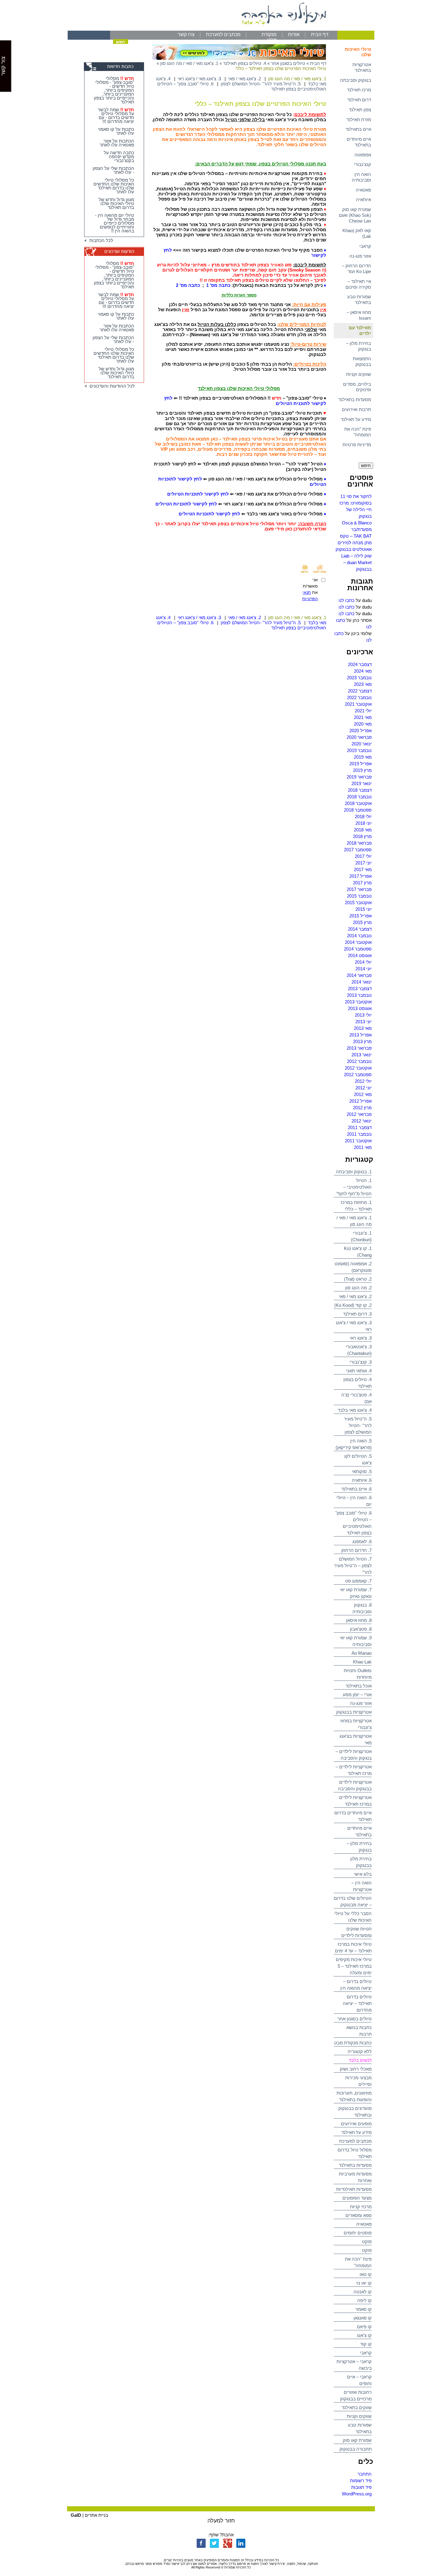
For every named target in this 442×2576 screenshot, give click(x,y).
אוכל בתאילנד (359, 1686)
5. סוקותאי (362, 1471)
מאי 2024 (363, 671)
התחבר (365, 2474)
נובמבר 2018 (359, 797)
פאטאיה (363, 190)
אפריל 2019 (361, 764)
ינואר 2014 (362, 982)
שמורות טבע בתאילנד (359, 299)
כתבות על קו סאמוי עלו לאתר (116, 131)
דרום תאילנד (359, 100)
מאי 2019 (363, 757)
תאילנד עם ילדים (360, 330)
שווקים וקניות (359, 374)
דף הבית (320, 34)
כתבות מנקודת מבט (353, 2043)
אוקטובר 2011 (358, 1141)
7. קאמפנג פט (358, 1581)
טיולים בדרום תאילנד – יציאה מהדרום (357, 2003)
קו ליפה (364, 2300)
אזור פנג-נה (360, 256)
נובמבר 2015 (359, 896)
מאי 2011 (363, 1147)
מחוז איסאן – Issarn (359, 315)
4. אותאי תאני (359, 1371)
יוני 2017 (364, 863)
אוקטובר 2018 (358, 803)
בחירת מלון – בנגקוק (359, 346)
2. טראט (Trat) (358, 1279)
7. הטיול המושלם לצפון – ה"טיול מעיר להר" (353, 1566)
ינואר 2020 (362, 744)
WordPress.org (357, 2494)
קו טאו (366, 2274)
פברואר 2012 (359, 1114)
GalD (76, 2515)
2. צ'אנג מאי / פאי (355, 1296)
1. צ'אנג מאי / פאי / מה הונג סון (189, 63)
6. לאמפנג (362, 1541)
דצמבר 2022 (360, 691)
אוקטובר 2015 (358, 903)
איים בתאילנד (358, 129)
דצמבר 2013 (360, 989)
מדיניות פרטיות (357, 445)
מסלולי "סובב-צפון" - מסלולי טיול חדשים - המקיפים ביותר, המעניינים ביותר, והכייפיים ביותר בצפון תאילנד (114, 90)
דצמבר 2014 (360, 929)
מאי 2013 (363, 1028)
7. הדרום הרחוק (356, 1550)
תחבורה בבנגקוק (356, 2449)
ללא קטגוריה (360, 2051)
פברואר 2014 (359, 975)
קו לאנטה (363, 2292)
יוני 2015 (364, 909)
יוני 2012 (364, 1088)
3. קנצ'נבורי (361, 1362)
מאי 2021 (363, 717)
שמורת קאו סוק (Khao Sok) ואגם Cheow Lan (355, 215)
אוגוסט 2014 (360, 955)
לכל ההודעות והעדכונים (111, 386)
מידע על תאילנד (356, 419)
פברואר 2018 (359, 843)
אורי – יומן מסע (357, 1695)
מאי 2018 (363, 830)
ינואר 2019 (362, 783)
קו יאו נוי (364, 2283)
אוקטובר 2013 (358, 1002)
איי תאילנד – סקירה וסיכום (358, 284)
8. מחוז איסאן (359, 1620)
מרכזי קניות (361, 2207)
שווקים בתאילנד (357, 2407)
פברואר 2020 (359, 737)
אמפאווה (363, 155)
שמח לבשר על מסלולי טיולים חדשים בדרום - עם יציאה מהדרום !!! (116, 115)
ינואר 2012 (362, 1121)
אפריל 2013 (361, 1035)
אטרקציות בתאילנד (362, 67)
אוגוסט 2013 (360, 1008)
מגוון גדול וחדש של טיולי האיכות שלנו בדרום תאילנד (116, 203)
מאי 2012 (363, 1094)
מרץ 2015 (362, 922)
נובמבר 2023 (359, 678)
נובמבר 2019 (359, 750)
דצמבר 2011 (360, 1127)
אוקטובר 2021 (358, 704)
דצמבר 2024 (360, 664)
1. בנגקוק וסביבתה (354, 1172)
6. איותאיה (362, 1480)
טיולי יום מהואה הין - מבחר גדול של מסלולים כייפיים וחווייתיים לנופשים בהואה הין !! (115, 223)
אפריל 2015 (361, 916)
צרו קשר (186, 34)
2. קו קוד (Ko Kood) (353, 1305)
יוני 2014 (364, 969)
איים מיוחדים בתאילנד (359, 142)
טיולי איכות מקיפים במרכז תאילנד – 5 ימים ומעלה (354, 1966)
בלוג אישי (363, 1874)
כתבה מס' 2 (188, 285)
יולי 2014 (363, 962)
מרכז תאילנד (359, 90)
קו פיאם (364, 2327)
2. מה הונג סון (358, 1288)
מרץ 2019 (362, 770)
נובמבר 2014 (359, 936)
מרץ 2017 (362, 883)
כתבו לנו (347, 600)
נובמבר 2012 (359, 1061)
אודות (294, 34)
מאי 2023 (363, 684)
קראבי (365, 246)
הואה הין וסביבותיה (361, 177)
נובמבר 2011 (359, 1134)
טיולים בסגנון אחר (355, 2019)
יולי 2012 (363, 1081)
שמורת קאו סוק (357, 2440)
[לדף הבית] (221, 29)
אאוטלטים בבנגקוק (354, 549)
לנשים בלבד (360, 2060)
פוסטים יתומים (358, 2233)
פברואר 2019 (359, 777)
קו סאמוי (364, 2309)
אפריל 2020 (361, 731)
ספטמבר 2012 (358, 1075)
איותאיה (364, 200)
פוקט (367, 2241)
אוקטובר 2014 (358, 942)
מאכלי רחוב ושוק (356, 2069)
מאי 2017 (363, 869)
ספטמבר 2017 (358, 850)
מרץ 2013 (362, 1041)
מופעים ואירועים (356, 2124)
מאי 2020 (363, 724)
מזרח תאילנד (359, 120)
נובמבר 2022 (359, 697)
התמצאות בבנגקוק (362, 361)
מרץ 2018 (362, 836)
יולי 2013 (363, 1015)
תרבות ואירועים (356, 409)
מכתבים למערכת (223, 34)
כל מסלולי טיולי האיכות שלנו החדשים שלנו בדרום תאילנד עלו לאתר (114, 186)
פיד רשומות (361, 2481)
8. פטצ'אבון (361, 1629)
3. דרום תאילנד (357, 1314)
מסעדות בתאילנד (355, 399)
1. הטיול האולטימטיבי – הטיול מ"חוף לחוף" (354, 1187)
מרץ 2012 (362, 1108)
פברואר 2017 (359, 889)
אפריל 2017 (361, 876)
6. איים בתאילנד (356, 1489)
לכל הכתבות (100, 240)
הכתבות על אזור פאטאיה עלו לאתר (117, 143)
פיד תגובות (361, 2487)
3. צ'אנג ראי (361, 1338)
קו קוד (366, 2344)
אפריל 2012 (361, 1101)
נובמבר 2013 (359, 995)
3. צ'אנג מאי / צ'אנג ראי (199, 79)
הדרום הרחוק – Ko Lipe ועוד (356, 269)
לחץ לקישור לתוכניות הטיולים (198, 494)
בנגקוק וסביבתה (356, 80)
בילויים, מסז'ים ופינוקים (357, 387)
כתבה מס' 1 (219, 285)
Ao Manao (362, 1653)
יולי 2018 (363, 817)
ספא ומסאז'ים (359, 2215)
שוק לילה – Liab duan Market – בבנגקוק (356, 562)
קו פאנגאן (363, 2318)
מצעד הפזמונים (357, 2198)
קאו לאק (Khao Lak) (357, 233)
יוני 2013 (364, 1022)
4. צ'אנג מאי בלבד (355, 1410)
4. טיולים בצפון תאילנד (245, 63)
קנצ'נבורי (362, 164)
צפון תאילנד (360, 110)
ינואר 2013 (362, 1055)
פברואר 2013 (359, 1048)
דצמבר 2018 (360, 790)
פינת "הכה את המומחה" (358, 432)
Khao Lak (362, 1662)
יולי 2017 (363, 856)
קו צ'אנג (364, 2335)
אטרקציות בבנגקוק (354, 1712)
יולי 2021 (363, 711)
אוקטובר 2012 (358, 1068)
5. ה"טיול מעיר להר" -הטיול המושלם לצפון (358, 1425)
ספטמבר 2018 (358, 810)
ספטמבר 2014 (358, 949)
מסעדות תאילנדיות (354, 2189)
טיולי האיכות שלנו (358, 52)
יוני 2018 (364, 823)
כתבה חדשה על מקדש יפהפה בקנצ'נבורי (119, 157)
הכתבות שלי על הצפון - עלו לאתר (113, 170)
